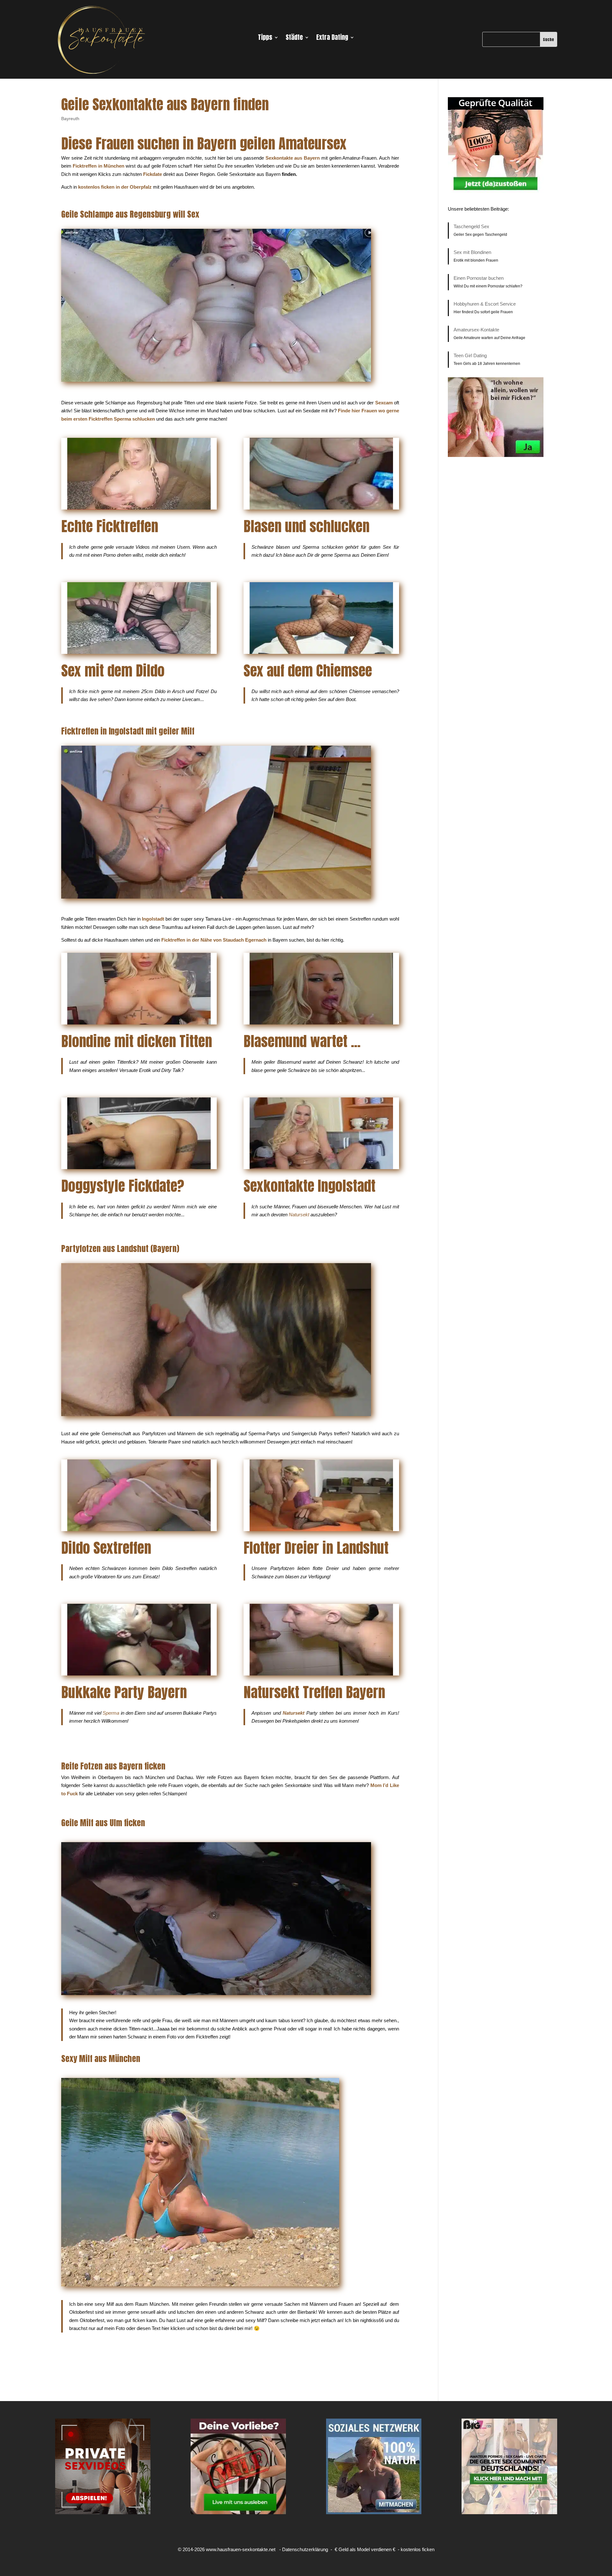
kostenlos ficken (418, 2549)
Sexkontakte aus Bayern (293, 158)
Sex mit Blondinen (472, 252)
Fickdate (153, 174)
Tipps (265, 39)
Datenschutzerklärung (305, 2549)
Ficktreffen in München (98, 166)
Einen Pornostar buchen (479, 278)
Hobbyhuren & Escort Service (485, 304)
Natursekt (299, 1215)
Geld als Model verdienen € (367, 2549)
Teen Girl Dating (470, 355)
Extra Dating (332, 39)
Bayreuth (70, 119)
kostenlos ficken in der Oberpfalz (115, 187)
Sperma (111, 1713)
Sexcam (384, 403)
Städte (294, 39)
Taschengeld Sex (471, 226)
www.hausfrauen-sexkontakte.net (241, 2549)
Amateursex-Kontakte (476, 330)
